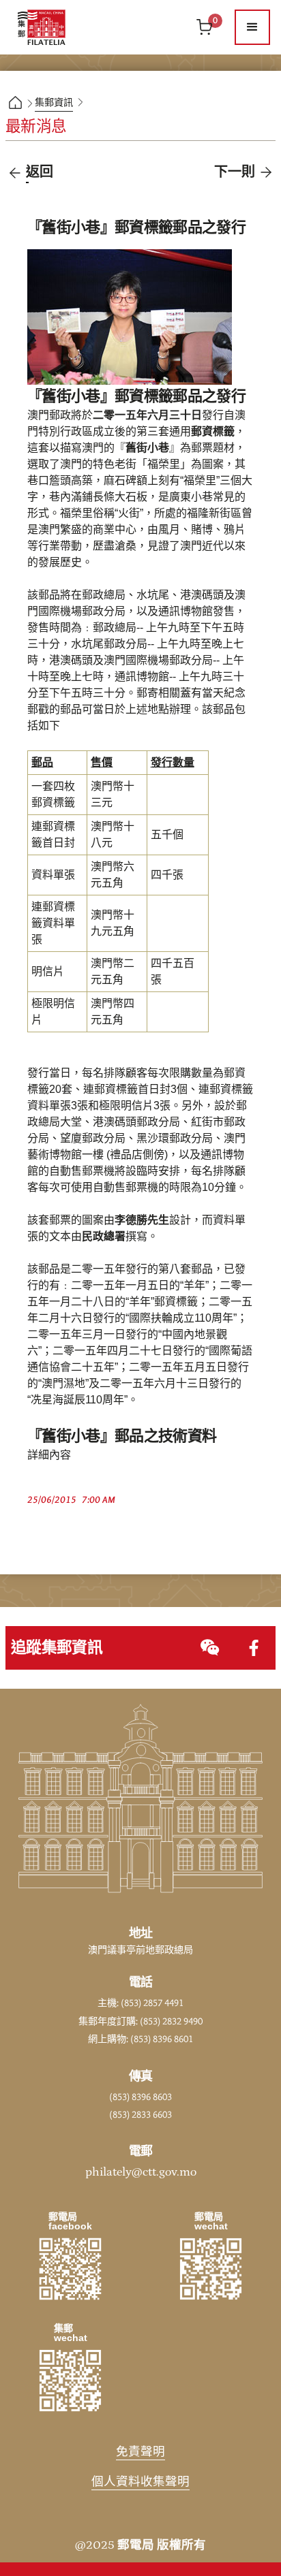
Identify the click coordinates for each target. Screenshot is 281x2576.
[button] (252, 27)
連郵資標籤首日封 (53, 835)
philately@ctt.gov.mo (141, 2172)
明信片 (48, 972)
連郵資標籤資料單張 (53, 923)
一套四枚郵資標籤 (53, 795)
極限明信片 (53, 1012)
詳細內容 (49, 1455)
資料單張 (53, 875)
